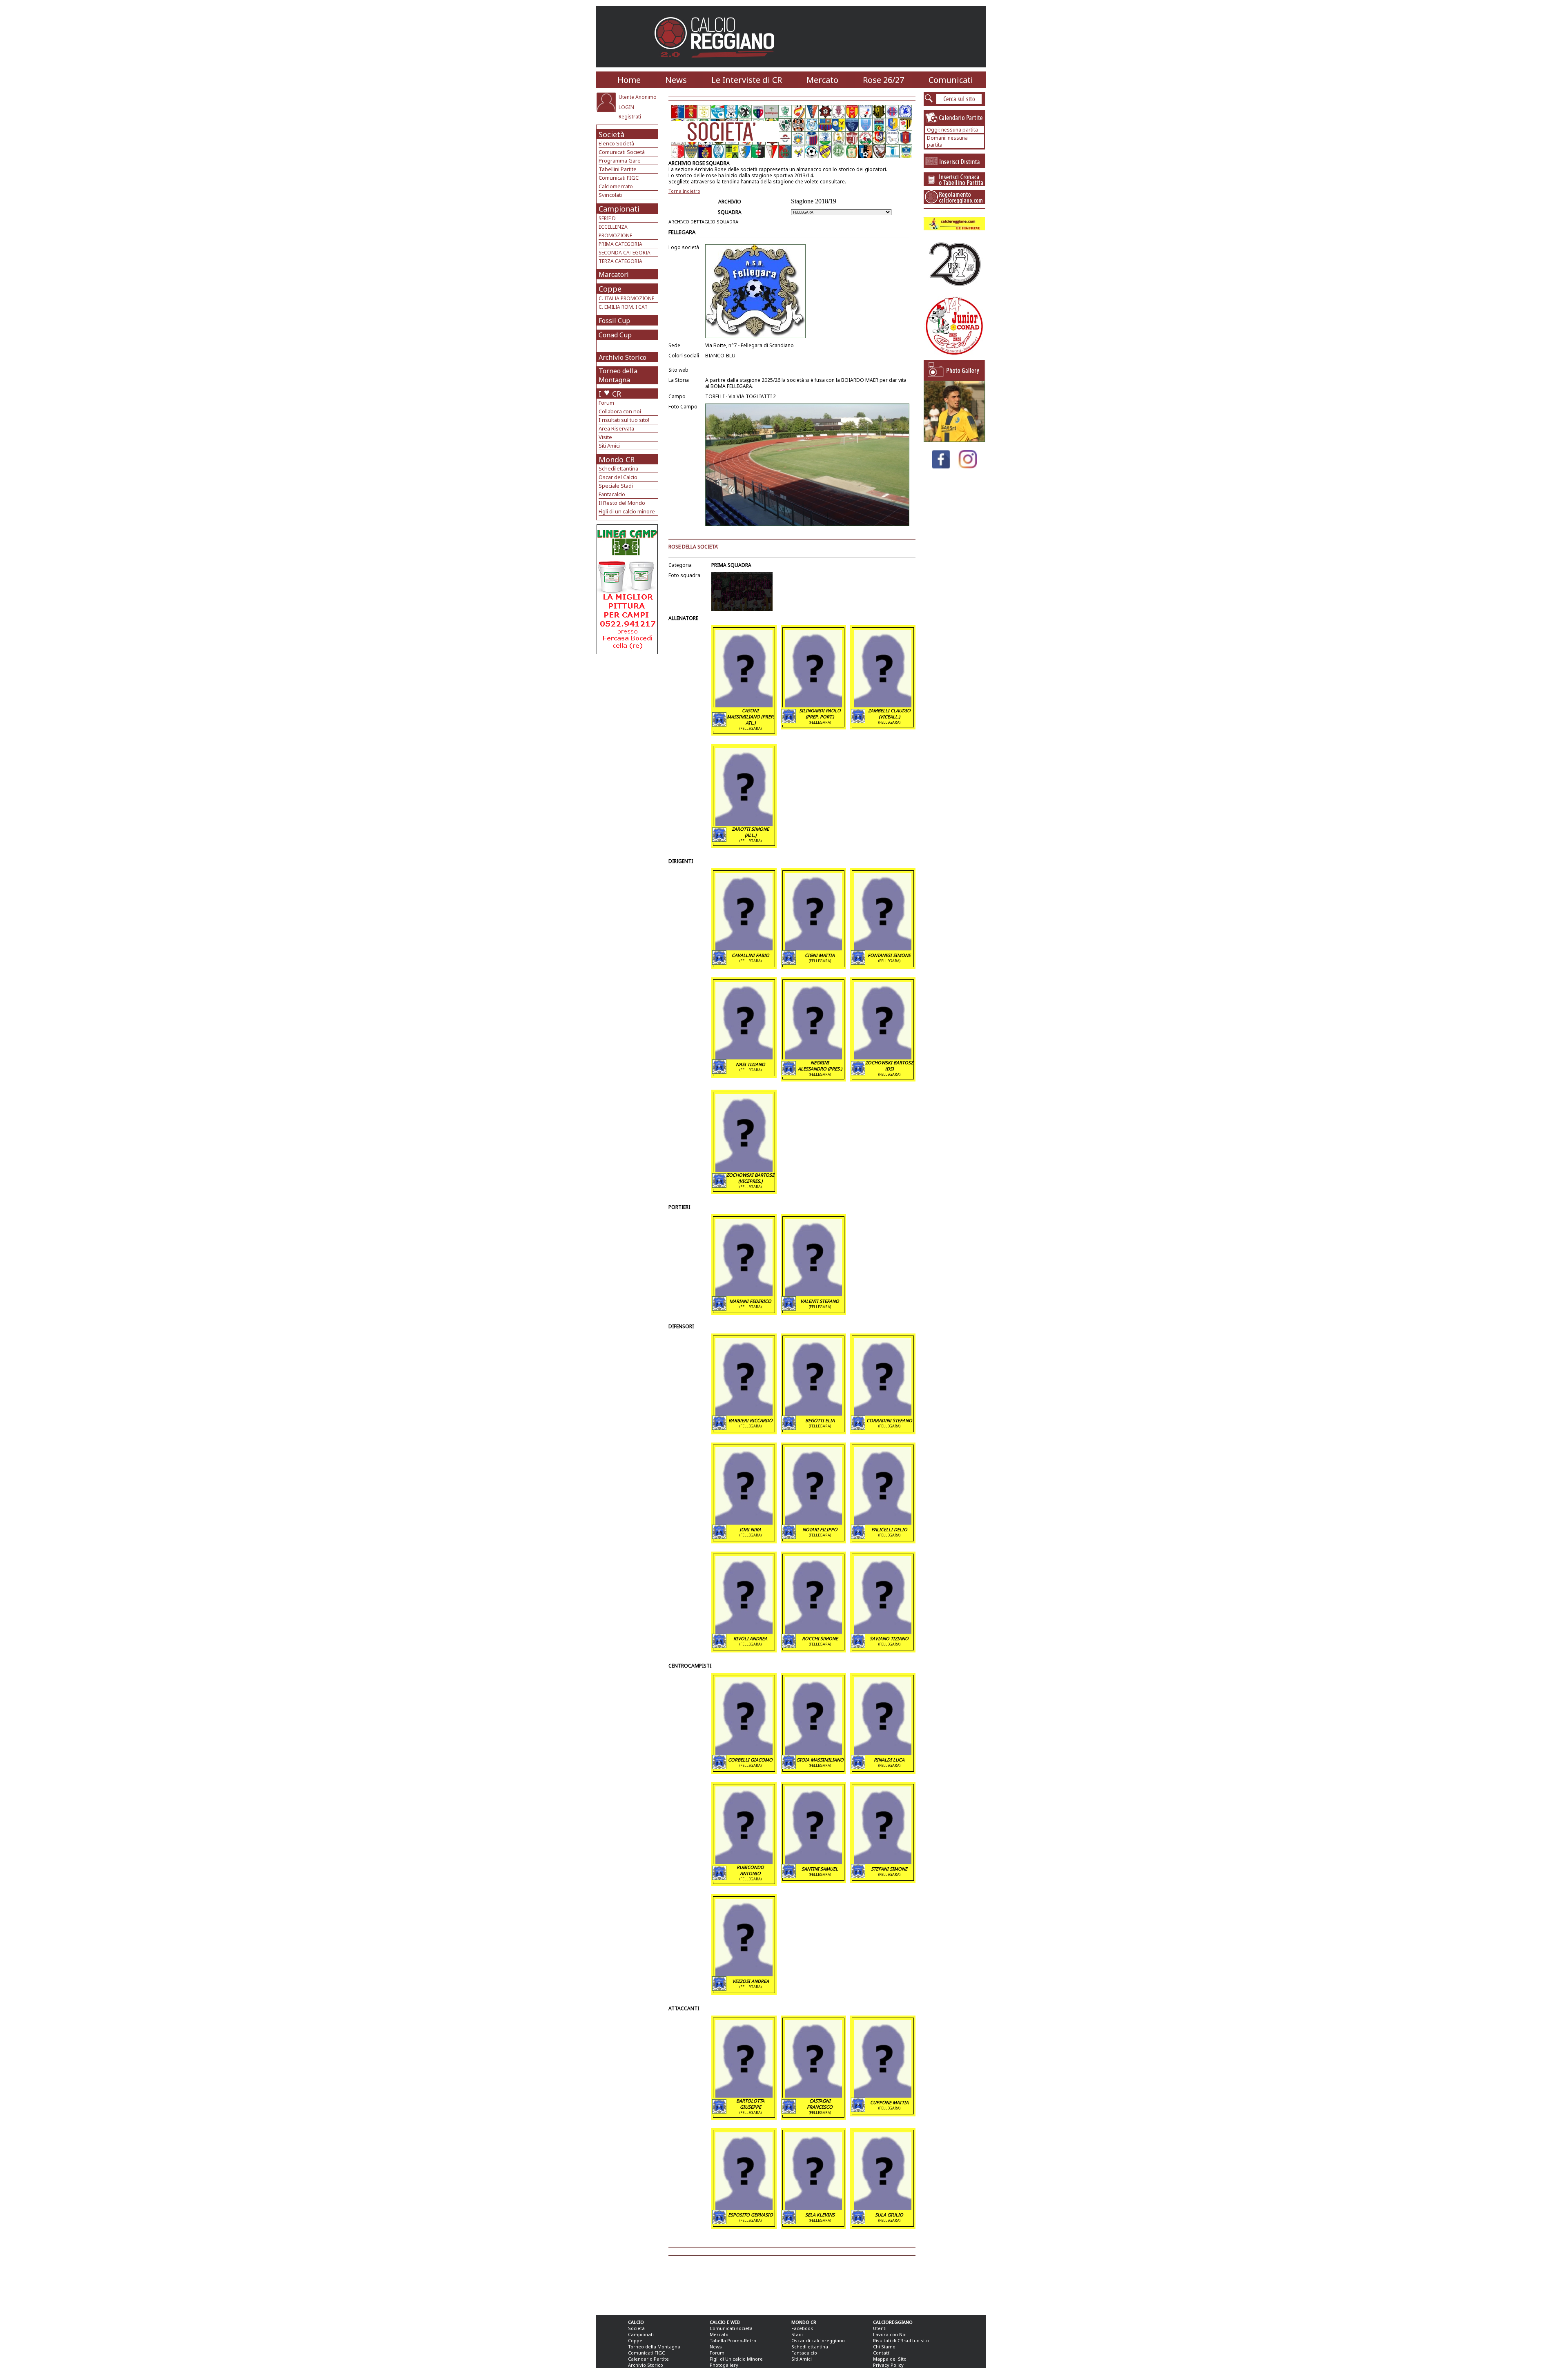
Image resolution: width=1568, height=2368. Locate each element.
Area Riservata (616, 428)
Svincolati (610, 195)
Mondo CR (617, 459)
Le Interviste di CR (747, 80)
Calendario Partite (648, 2359)
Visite (605, 437)
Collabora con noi (620, 411)
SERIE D (607, 218)
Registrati (630, 117)
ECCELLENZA (613, 227)
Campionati (619, 209)
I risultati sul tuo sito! (624, 420)
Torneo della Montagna (618, 375)
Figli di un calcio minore (627, 511)
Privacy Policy (888, 2365)
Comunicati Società (622, 152)
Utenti (880, 2328)
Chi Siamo (884, 2347)
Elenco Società (616, 143)
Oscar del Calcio (618, 477)
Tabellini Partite (618, 169)
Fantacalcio (612, 494)
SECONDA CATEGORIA (625, 253)
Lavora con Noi (890, 2334)
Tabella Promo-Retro (733, 2340)
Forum (606, 403)
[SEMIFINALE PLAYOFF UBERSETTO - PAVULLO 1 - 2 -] (954, 440)
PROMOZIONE (615, 235)
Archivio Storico (623, 357)
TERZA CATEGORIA (620, 261)
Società (611, 134)
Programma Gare (620, 161)
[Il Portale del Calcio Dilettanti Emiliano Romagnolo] (718, 63)
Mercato (822, 80)
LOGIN (626, 107)
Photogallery (724, 2365)
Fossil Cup (614, 321)
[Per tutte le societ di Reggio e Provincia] (627, 652)
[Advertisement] (628, 720)
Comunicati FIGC (619, 178)
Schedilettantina (618, 468)
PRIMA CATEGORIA (620, 244)
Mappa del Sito (890, 2359)
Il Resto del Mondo (622, 503)
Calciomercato (616, 186)
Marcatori (614, 274)
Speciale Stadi (616, 486)
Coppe (610, 289)
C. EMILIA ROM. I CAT (623, 307)
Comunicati (951, 80)
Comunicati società (731, 2328)
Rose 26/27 (883, 80)
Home (629, 80)
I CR (610, 394)
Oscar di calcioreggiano (818, 2340)
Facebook (802, 2328)
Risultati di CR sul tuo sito (901, 2340)
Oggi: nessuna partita (952, 130)
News (676, 80)
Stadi (797, 2334)
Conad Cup (615, 335)
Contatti (882, 2353)
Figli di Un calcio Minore (736, 2359)
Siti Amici (609, 446)
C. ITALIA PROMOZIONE (626, 298)
